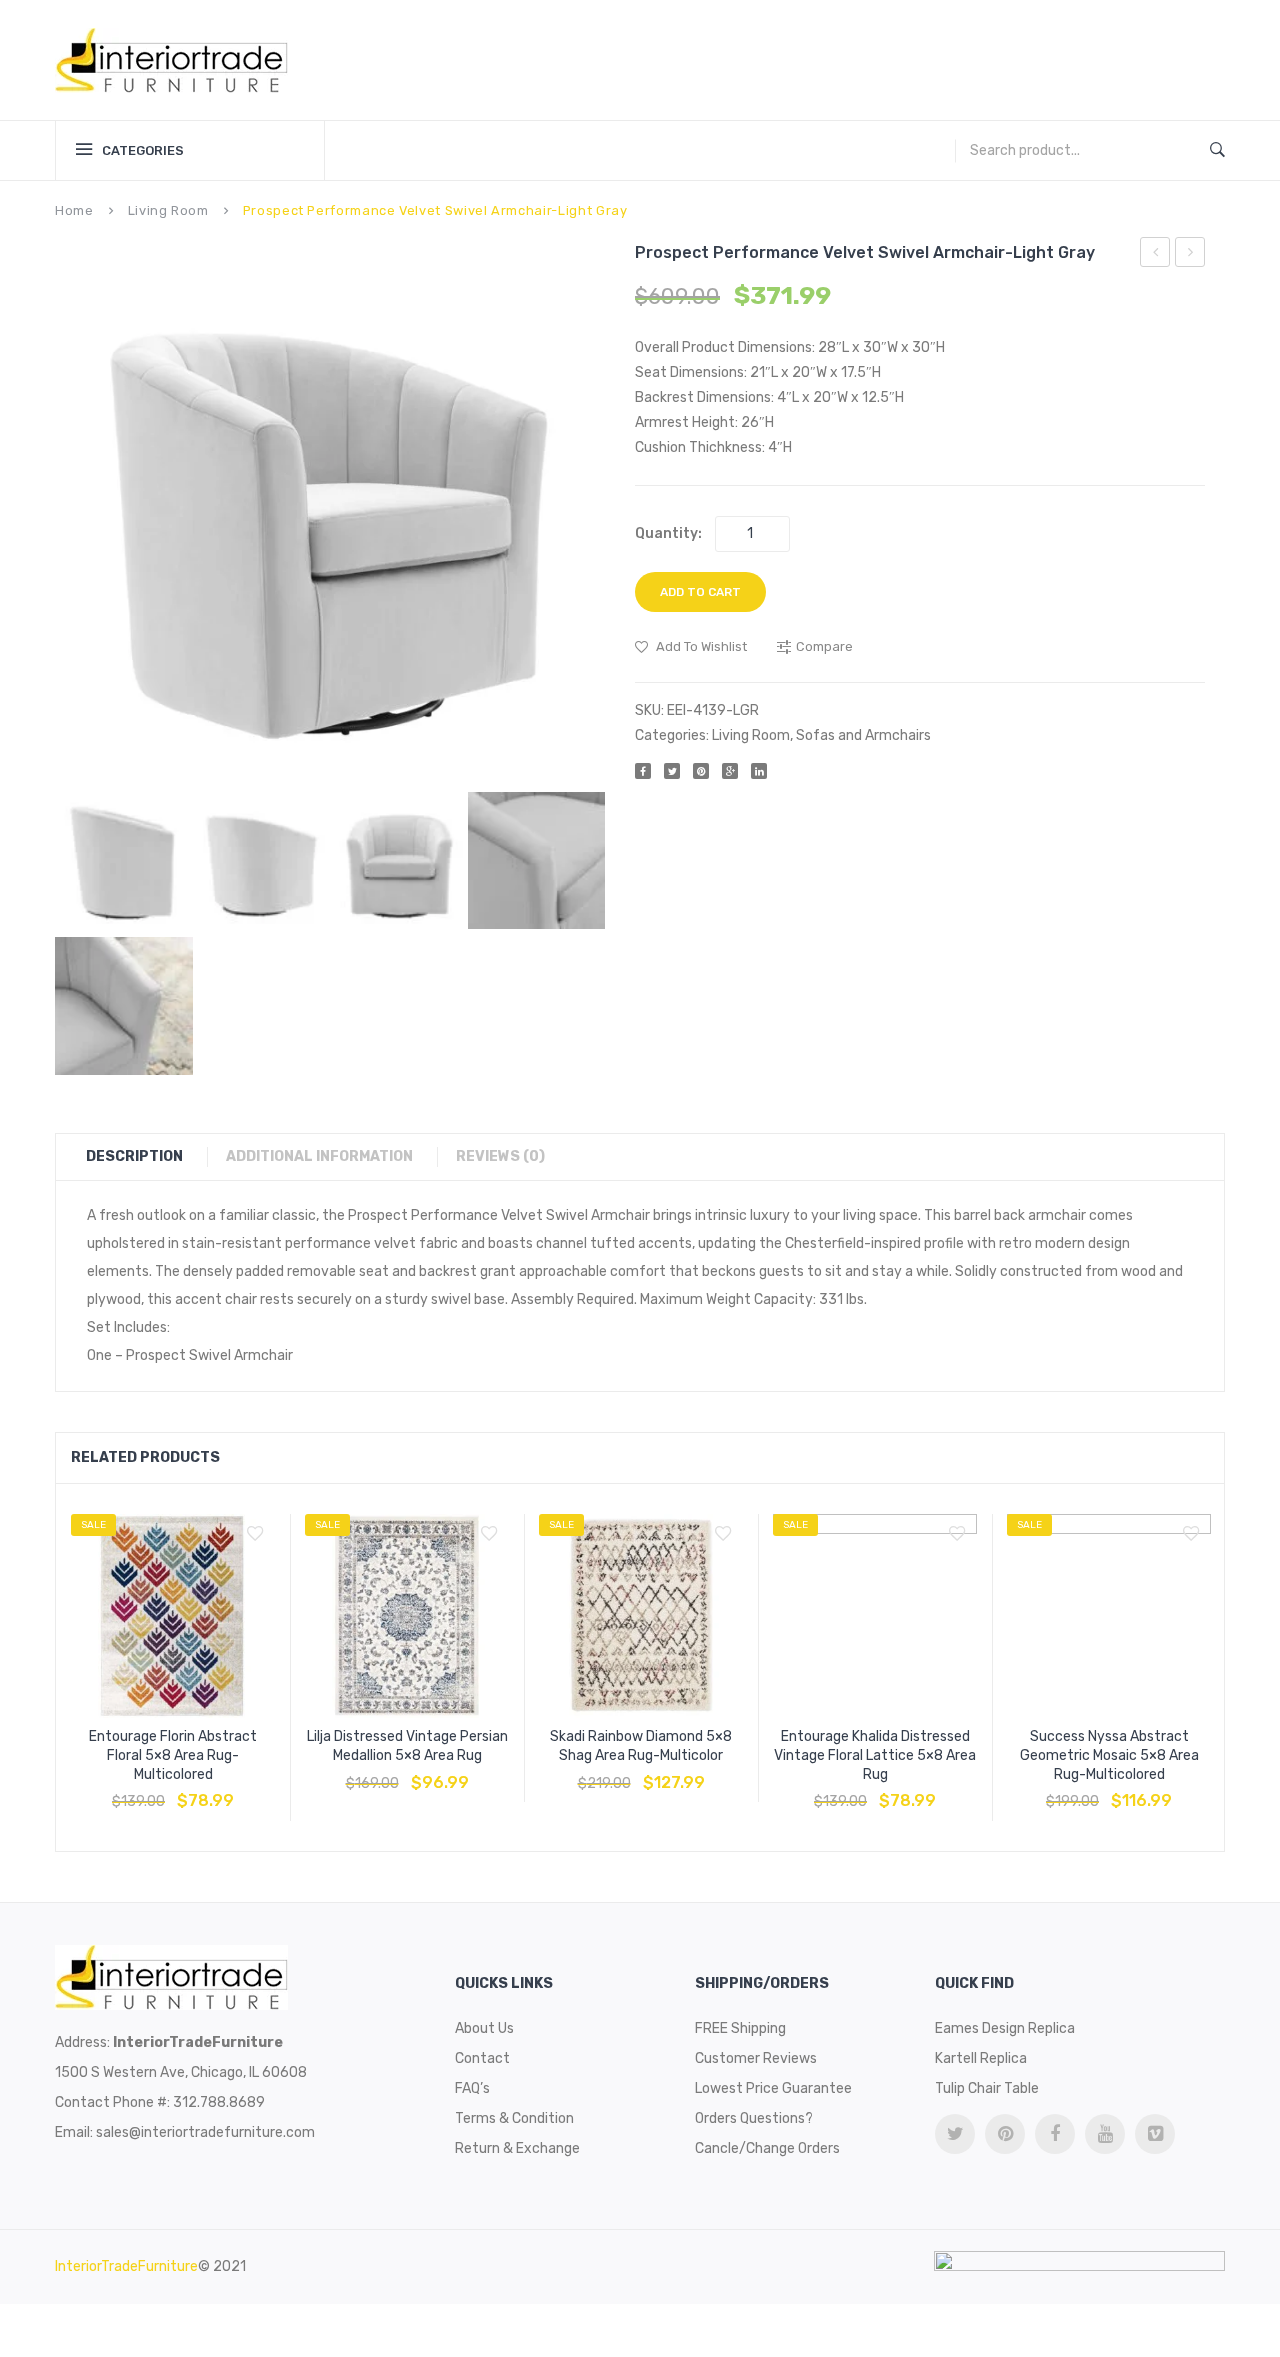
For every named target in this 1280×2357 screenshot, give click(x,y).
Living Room (168, 210)
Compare (173, 1791)
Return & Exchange (517, 2148)
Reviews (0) (500, 1156)
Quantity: (668, 533)
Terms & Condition (514, 2118)
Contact (482, 2058)
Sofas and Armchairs (863, 735)
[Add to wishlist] (255, 1534)
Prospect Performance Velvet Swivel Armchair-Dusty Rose (1190, 255)
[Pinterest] (701, 771)
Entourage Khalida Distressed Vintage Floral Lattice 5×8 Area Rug (875, 1755)
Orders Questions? (754, 2118)
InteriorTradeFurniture (126, 2266)
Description (134, 1156)
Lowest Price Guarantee (773, 2088)
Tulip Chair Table (987, 2088)
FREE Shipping (740, 2028)
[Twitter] (672, 771)
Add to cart (700, 592)
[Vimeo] (1155, 2134)
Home (74, 210)
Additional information (319, 1156)
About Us (484, 2028)
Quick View (221, 1791)
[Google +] (730, 771)
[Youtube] (1105, 2134)
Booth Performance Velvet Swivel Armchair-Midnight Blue (1155, 255)
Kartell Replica (981, 2058)
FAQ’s (472, 2088)
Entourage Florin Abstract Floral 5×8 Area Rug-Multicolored (173, 1755)
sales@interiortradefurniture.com (205, 2132)
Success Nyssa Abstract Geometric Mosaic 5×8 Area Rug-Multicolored (1109, 1755)
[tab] (144, 1157)
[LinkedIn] (759, 771)
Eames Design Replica (1005, 2028)
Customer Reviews (756, 2058)
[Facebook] (643, 771)
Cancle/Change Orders (767, 2148)
